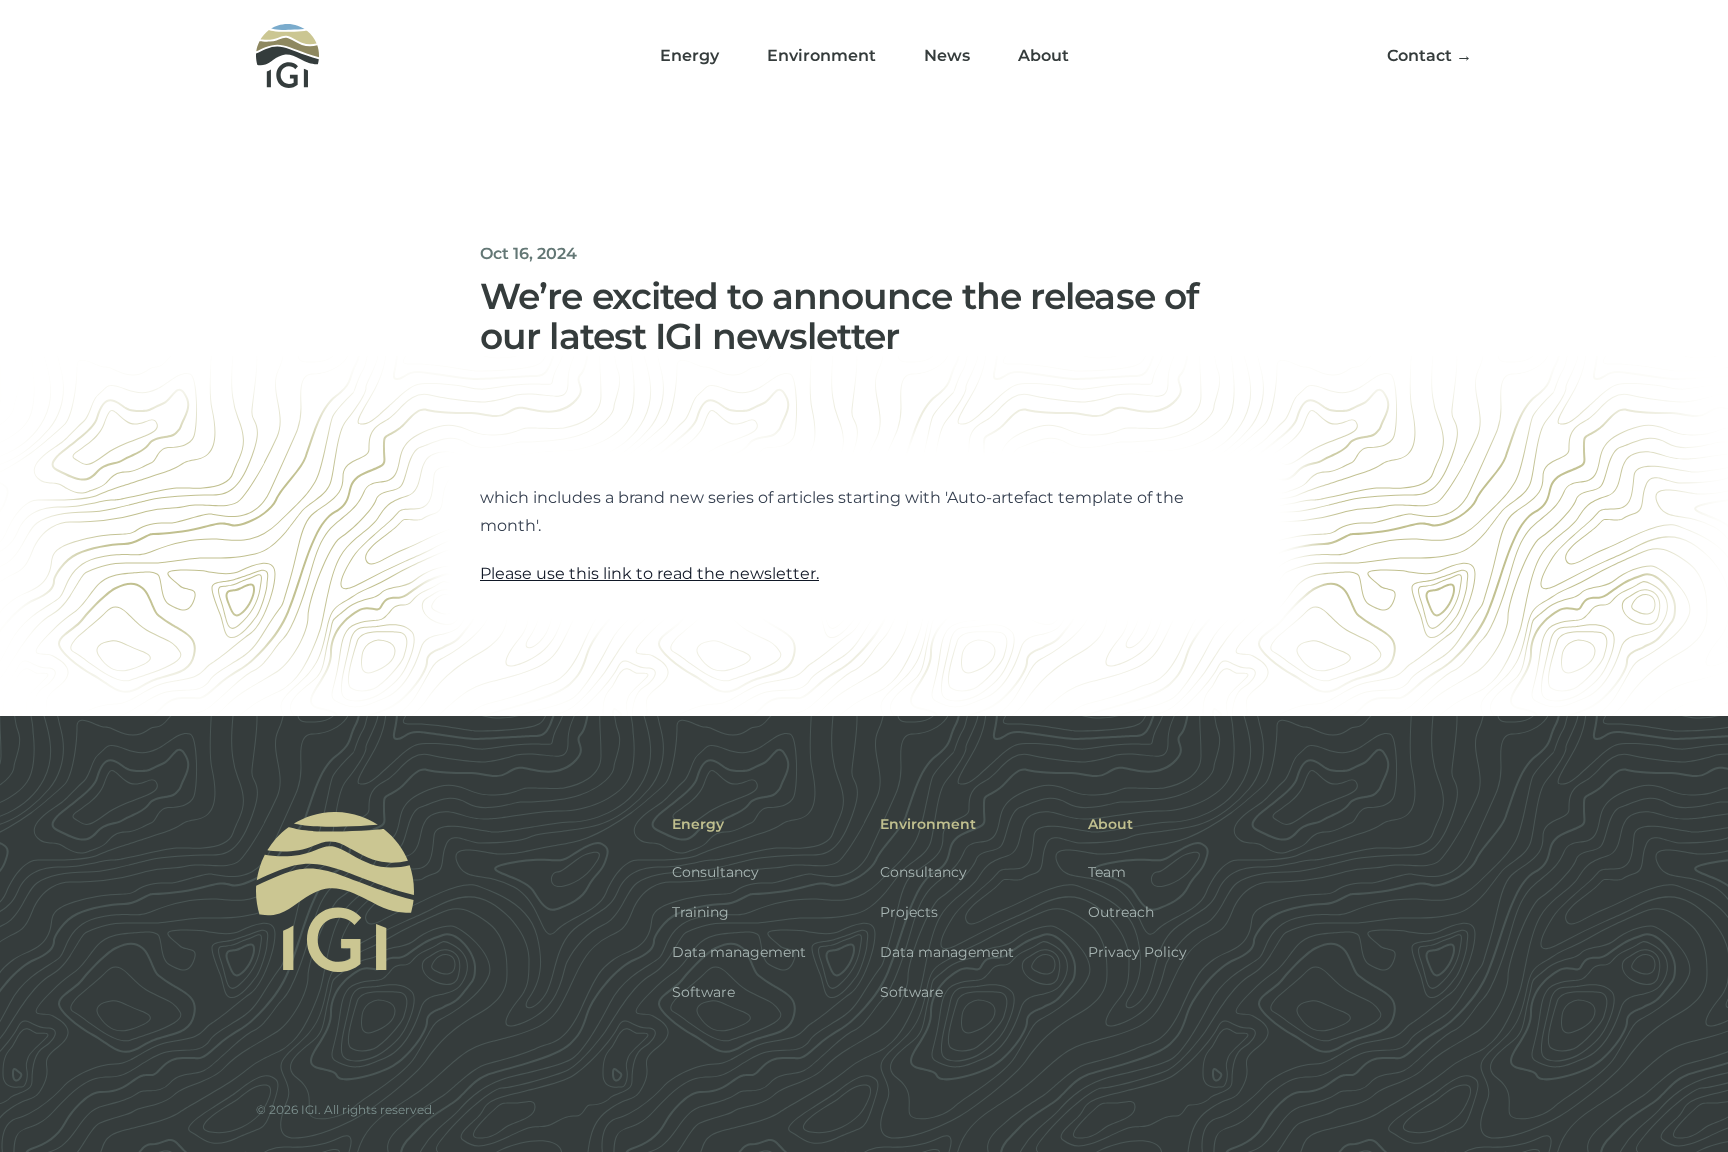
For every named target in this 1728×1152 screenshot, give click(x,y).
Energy (689, 55)
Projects (909, 912)
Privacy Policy (1137, 952)
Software (703, 992)
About (1043, 55)
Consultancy (715, 872)
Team (1107, 872)
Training (700, 912)
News (947, 55)
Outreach (1121, 912)
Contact (1429, 55)
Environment (821, 55)
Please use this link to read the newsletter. (649, 573)
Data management (739, 952)
